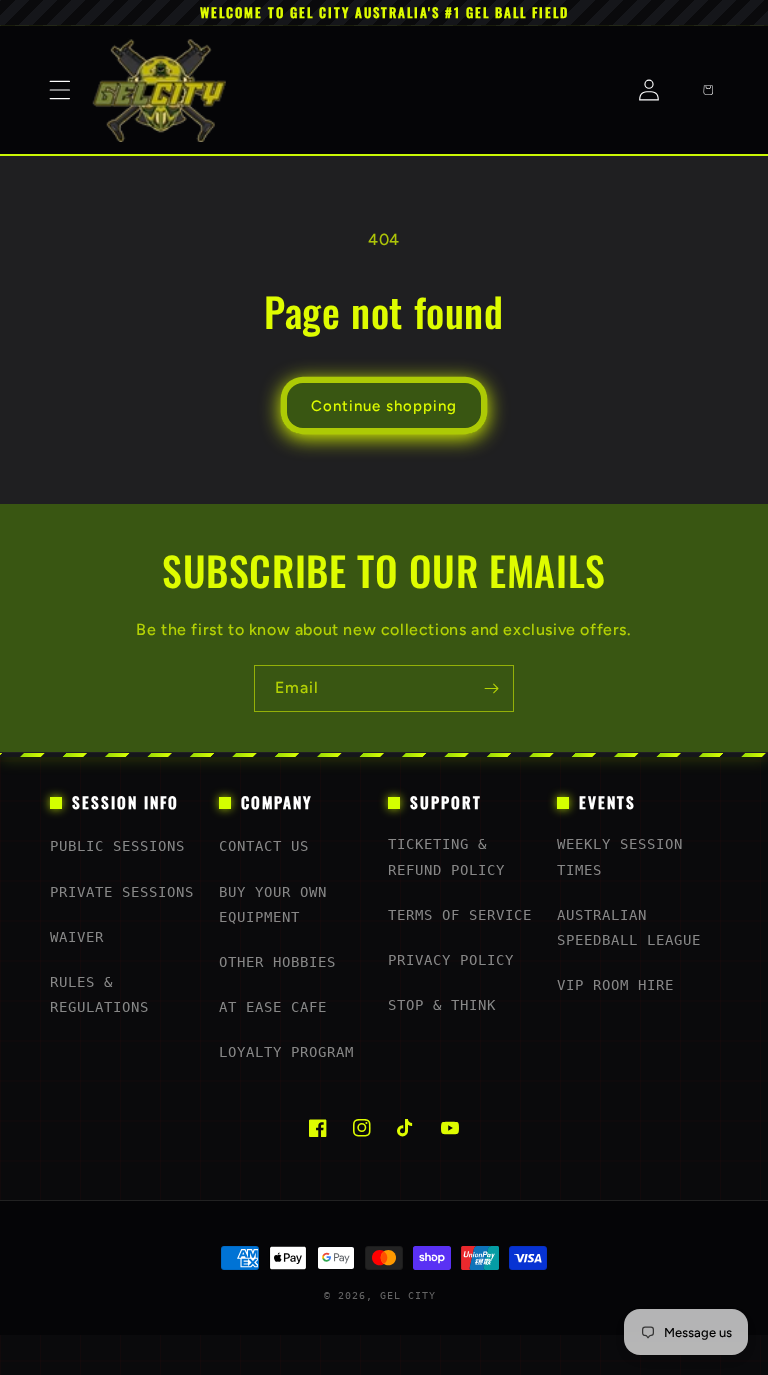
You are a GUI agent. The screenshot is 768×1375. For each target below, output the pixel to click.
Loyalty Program (286, 1052)
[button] (60, 90)
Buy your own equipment (273, 904)
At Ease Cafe (273, 1007)
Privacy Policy (451, 960)
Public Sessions (117, 846)
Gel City (408, 1295)
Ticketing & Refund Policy (446, 856)
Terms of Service (460, 915)
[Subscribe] (491, 688)
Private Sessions (122, 892)
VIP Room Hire (615, 985)
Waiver (77, 937)
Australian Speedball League (629, 927)
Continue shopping (384, 406)
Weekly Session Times (620, 856)
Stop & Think (442, 1005)
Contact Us (264, 846)
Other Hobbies (277, 962)
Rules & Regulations (99, 994)
